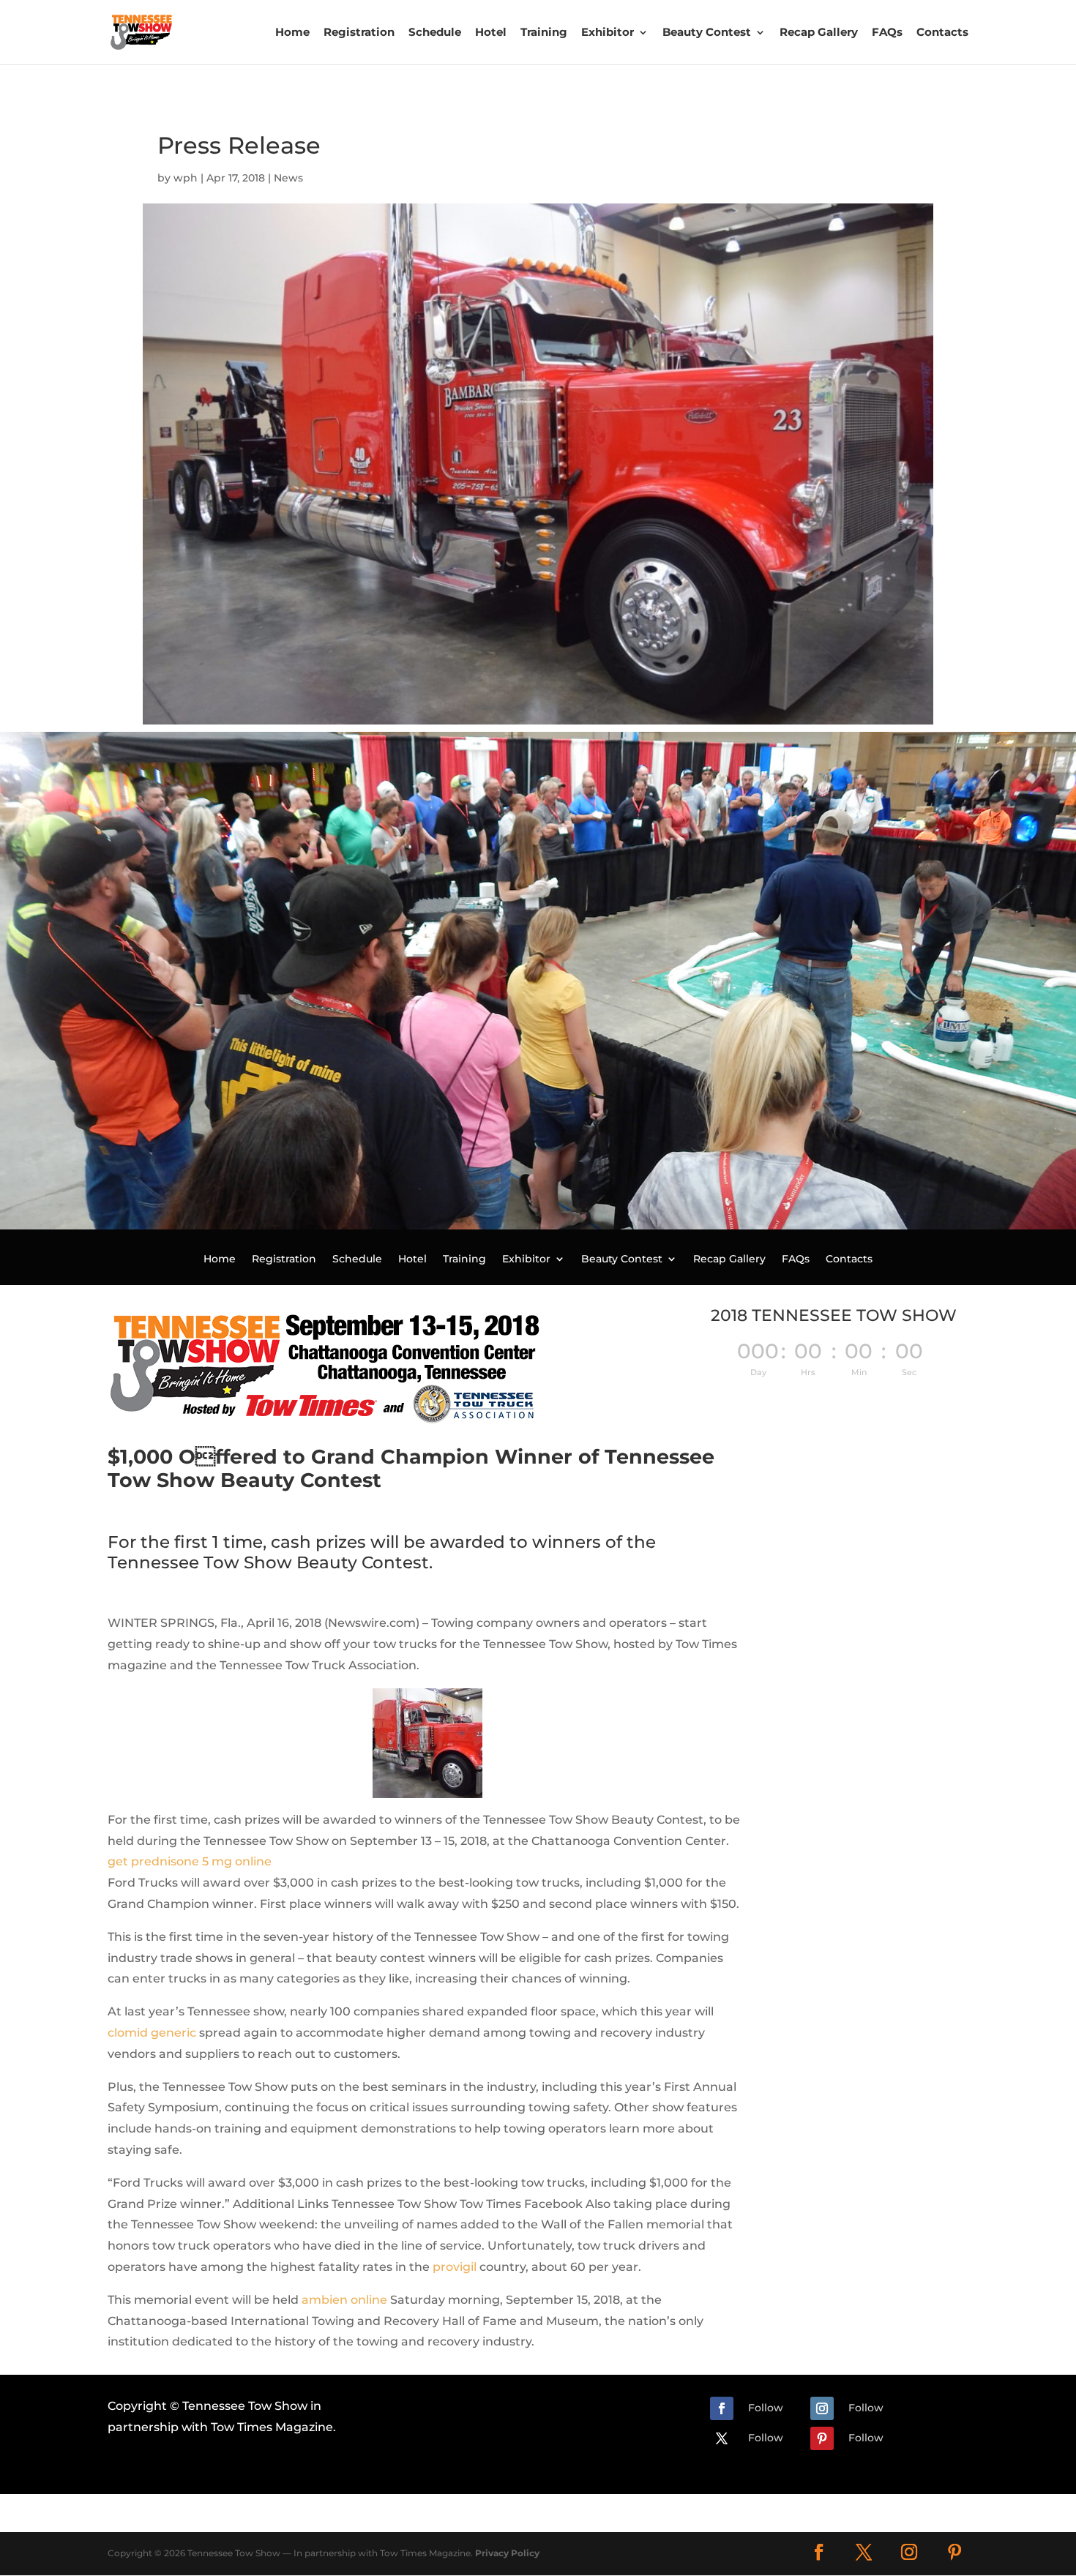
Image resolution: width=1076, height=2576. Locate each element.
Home (292, 32)
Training (544, 32)
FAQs (887, 32)
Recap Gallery (819, 32)
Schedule (435, 32)
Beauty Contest (707, 32)
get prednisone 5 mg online (190, 1861)
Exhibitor (608, 32)
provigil (455, 2267)
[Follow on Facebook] (722, 2408)
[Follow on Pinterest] (822, 2438)
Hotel (491, 32)
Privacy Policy (507, 2553)
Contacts (942, 32)
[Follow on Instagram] (822, 2408)
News (288, 178)
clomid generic (152, 2033)
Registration (359, 32)
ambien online (344, 2300)
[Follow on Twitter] (722, 2438)
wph (186, 178)
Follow (766, 2408)
